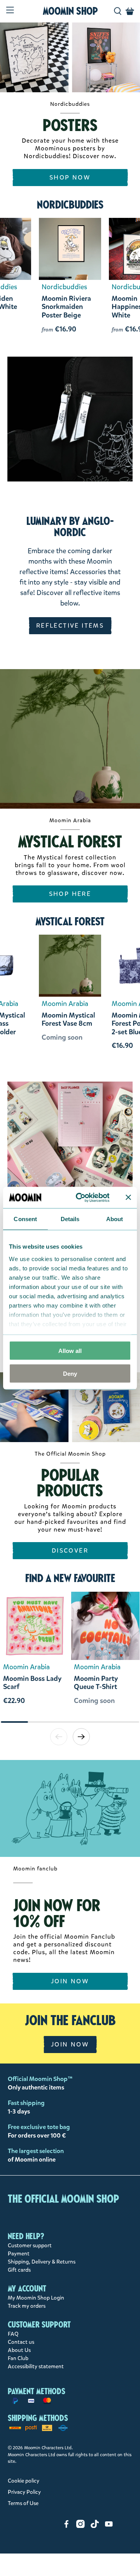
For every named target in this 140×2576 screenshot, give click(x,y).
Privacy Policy (24, 2492)
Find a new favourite (70, 1578)
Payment (19, 2254)
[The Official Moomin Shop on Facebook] (66, 2526)
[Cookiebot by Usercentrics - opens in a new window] (81, 1197)
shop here (70, 894)
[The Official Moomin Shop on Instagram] (80, 2526)
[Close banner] (128, 1197)
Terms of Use (23, 2503)
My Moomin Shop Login (36, 2298)
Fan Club (18, 2358)
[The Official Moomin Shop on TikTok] (95, 2526)
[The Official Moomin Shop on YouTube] (109, 2526)
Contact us (21, 2342)
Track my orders (27, 2306)
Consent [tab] (25, 1219)
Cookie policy (24, 2481)
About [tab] (115, 1219)
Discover (70, 1550)
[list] (70, 1656)
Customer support (30, 2246)
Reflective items (70, 625)
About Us (19, 2350)
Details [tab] (70, 1219)
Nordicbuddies (70, 205)
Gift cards (19, 2270)
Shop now (70, 177)
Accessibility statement (36, 2366)
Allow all (70, 1351)
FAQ (13, 2334)
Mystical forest (70, 921)
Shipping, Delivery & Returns (42, 2262)
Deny (70, 1373)
